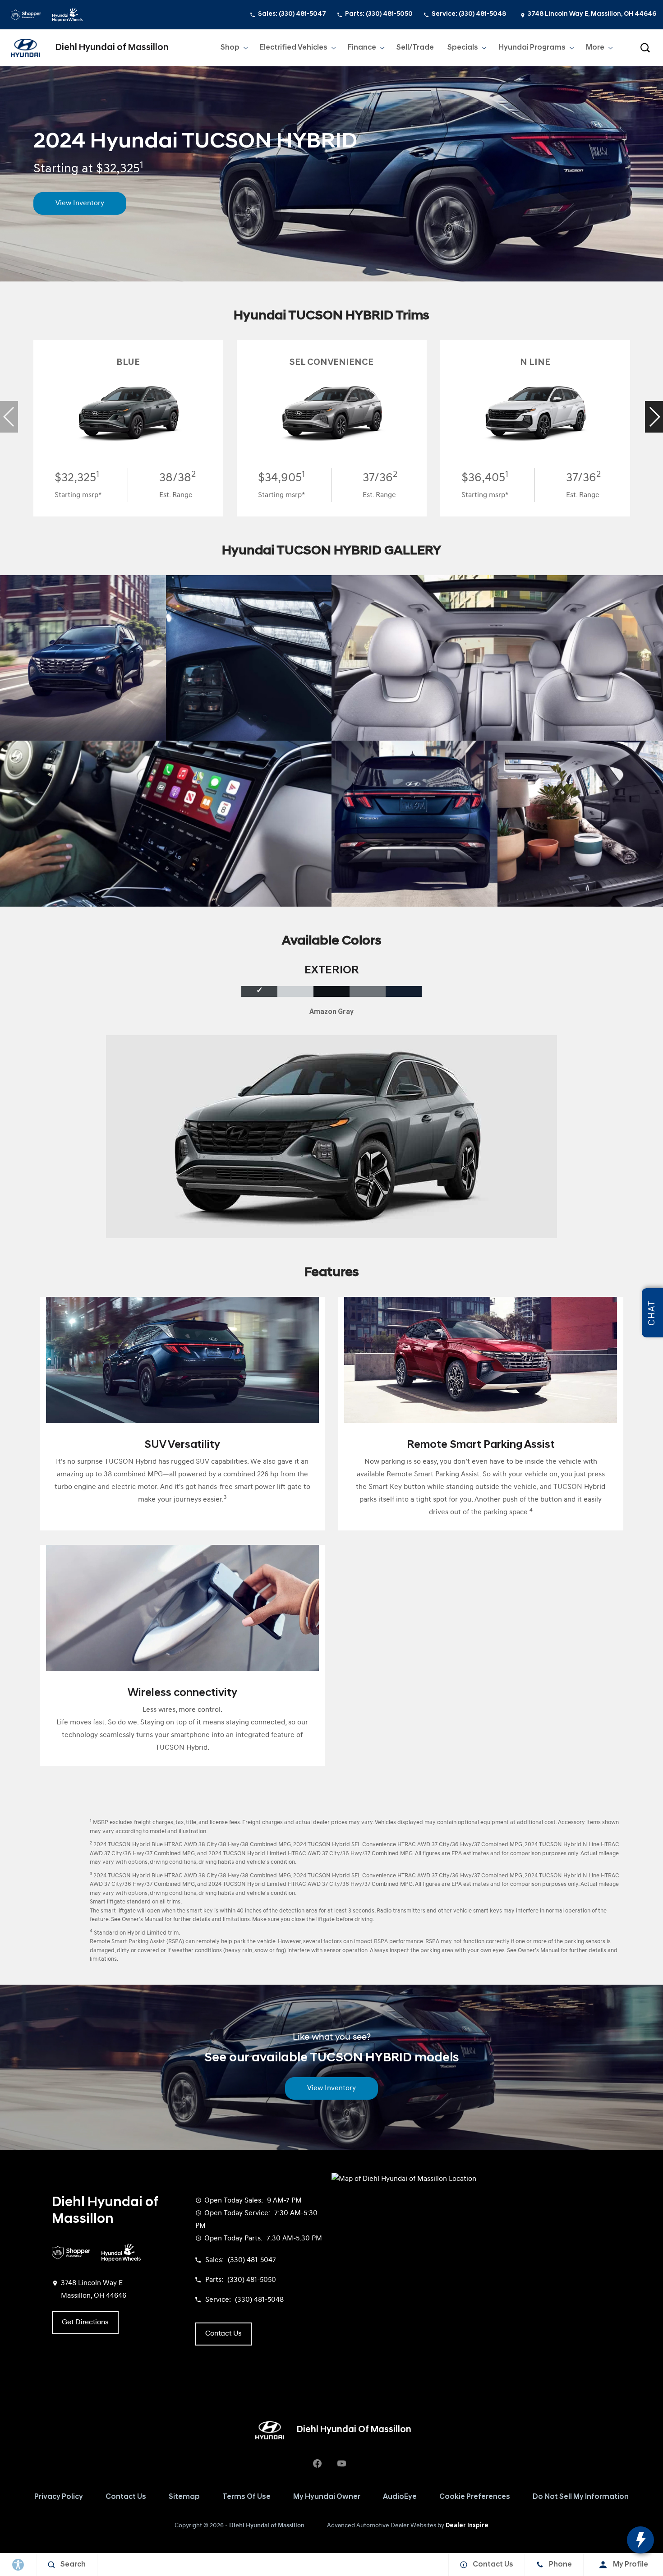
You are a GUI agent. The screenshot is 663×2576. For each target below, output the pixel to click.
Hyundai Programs (532, 50)
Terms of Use (246, 2497)
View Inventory (80, 203)
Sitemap (184, 2497)
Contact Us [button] (223, 2334)
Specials (463, 48)
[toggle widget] (640, 2540)
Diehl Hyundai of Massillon (267, 2526)
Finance (362, 48)
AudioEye (400, 2497)
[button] (645, 48)
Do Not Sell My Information (581, 2497)
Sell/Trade (415, 48)
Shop (230, 50)
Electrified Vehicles (293, 50)
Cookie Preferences (475, 2497)
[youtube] (341, 2464)
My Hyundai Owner (327, 2497)
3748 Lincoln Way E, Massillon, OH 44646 (592, 14)
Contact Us (126, 2497)
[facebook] (317, 2464)
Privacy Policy (59, 2497)
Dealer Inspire (467, 2526)
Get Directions (85, 2323)
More (596, 50)
